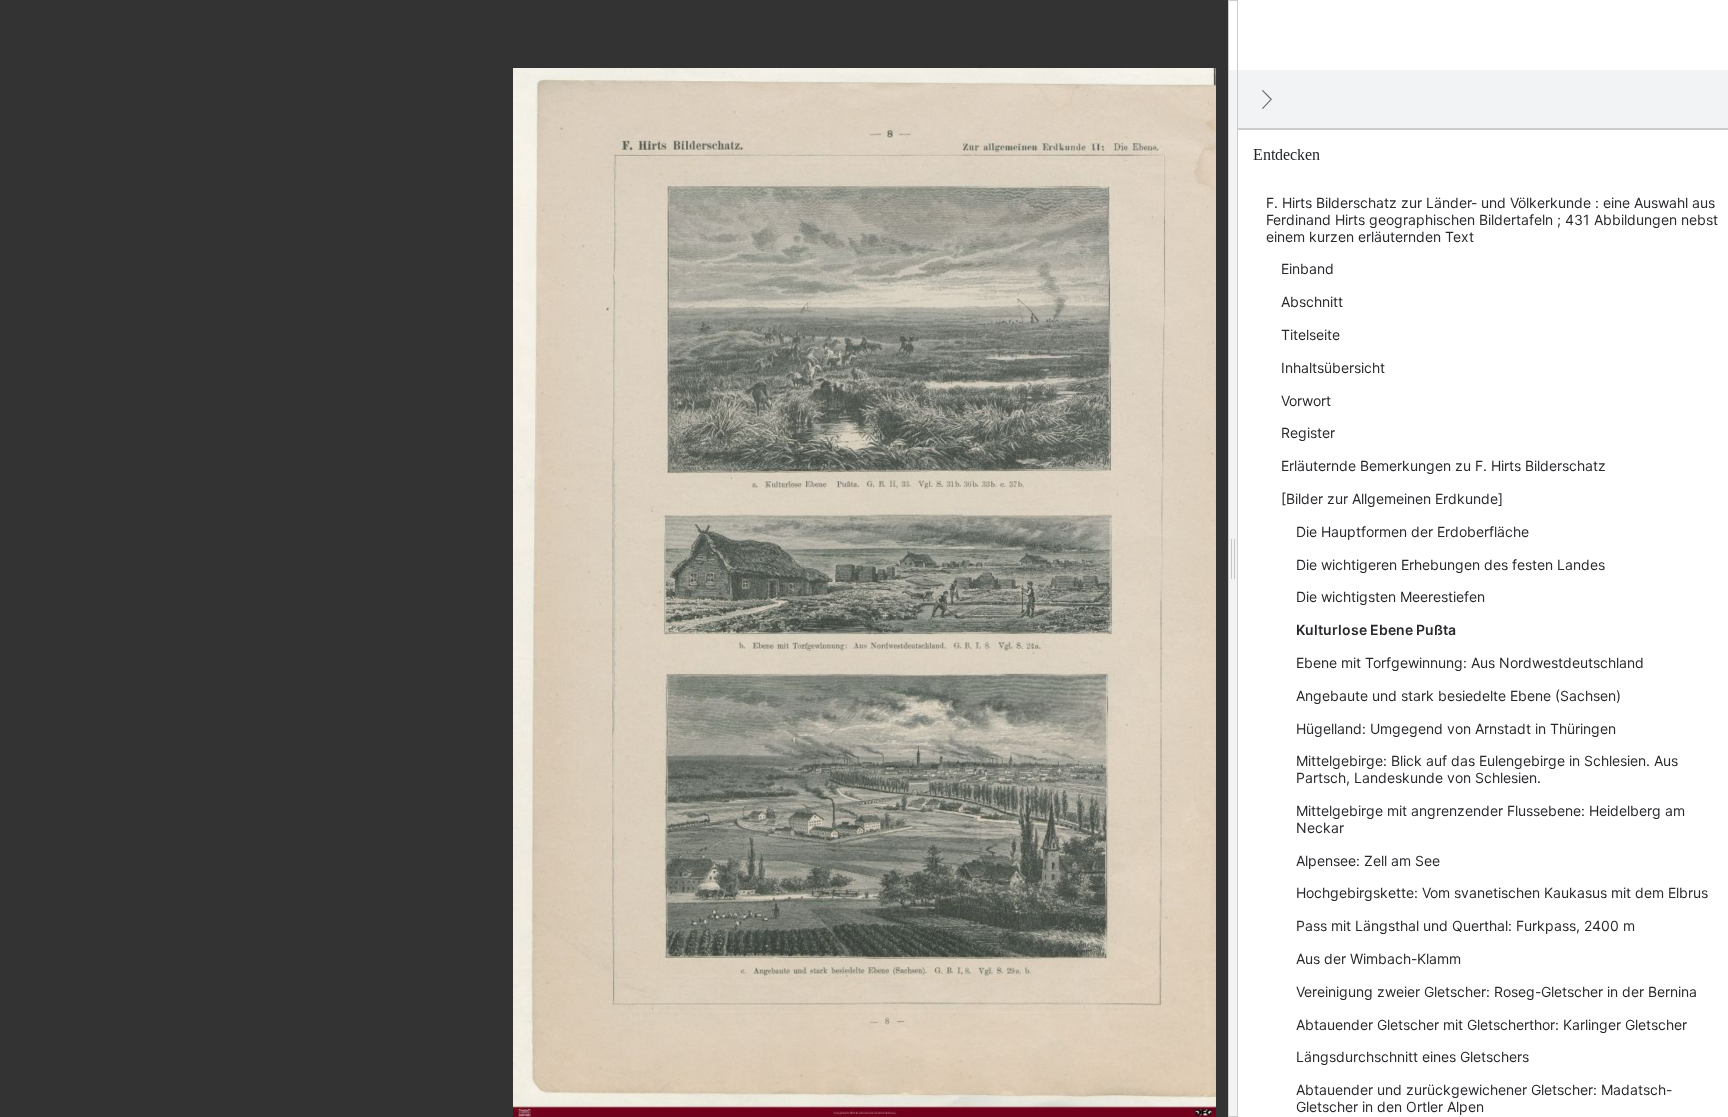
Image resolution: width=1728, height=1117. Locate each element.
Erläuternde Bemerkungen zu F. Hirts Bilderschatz (1443, 465)
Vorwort (1306, 400)
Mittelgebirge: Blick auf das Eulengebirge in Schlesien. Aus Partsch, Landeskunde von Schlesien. (1487, 769)
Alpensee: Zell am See (1368, 860)
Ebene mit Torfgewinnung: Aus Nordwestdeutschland (1470, 662)
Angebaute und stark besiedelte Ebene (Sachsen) (1458, 695)
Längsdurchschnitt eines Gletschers (1412, 1056)
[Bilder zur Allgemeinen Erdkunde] (1392, 498)
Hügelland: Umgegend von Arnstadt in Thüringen (1456, 728)
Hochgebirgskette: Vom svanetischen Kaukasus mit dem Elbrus (1502, 892)
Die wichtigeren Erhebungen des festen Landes (1450, 564)
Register (1308, 432)
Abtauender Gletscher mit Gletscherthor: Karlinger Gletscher (1491, 1024)
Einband (1307, 268)
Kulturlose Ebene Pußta (1376, 629)
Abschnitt (1312, 301)
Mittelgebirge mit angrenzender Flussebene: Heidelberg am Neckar (1490, 819)
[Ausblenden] (1267, 99)
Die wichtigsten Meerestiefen (1390, 596)
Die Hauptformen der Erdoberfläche (1412, 531)
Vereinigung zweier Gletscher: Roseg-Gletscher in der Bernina (1496, 991)
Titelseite (1310, 334)
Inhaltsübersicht (1333, 367)
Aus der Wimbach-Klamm (1378, 958)
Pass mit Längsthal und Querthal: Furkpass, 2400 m (1465, 925)
